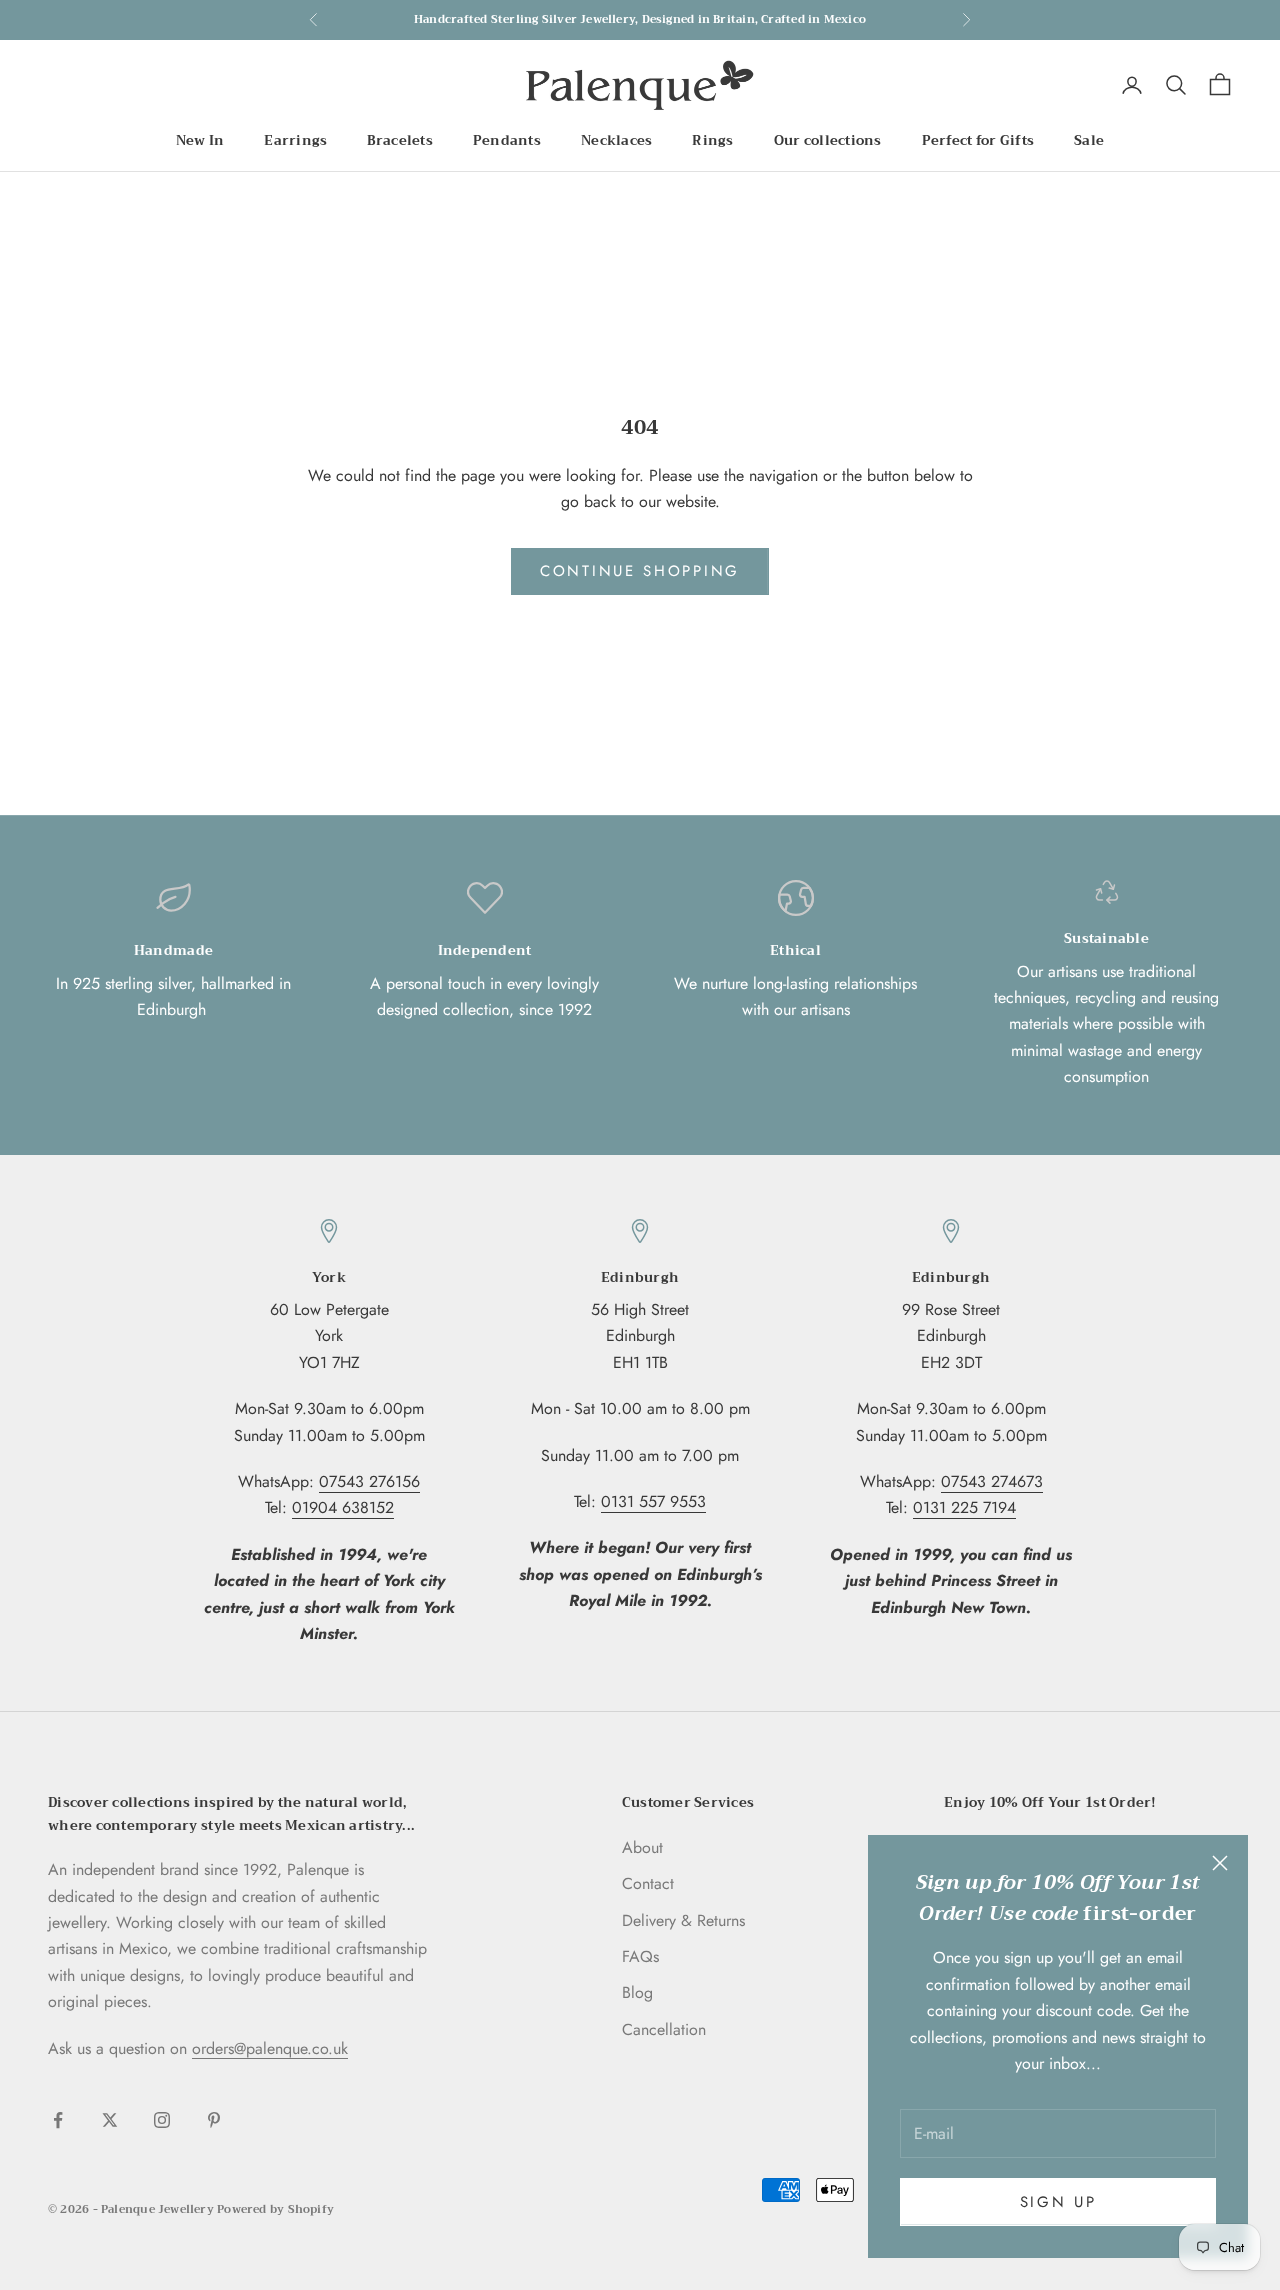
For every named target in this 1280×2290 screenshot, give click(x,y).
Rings (712, 141)
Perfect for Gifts (978, 141)
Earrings (295, 141)
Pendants (507, 141)
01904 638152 (343, 1507)
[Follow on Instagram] (162, 2120)
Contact (648, 1883)
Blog (637, 1992)
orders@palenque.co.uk (270, 2048)
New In (200, 141)
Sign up (1058, 2202)
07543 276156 (369, 1481)
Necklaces (616, 141)
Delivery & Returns (683, 1920)
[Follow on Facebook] (58, 2120)
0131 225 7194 (964, 1507)
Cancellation (664, 2029)
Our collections (828, 141)
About (642, 1847)
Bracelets (399, 141)
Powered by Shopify (275, 2209)
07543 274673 (992, 1481)
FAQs (640, 1956)
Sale (1089, 141)
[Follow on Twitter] (110, 2120)
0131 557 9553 (653, 1501)
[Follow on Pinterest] (214, 2120)
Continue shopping (640, 571)
